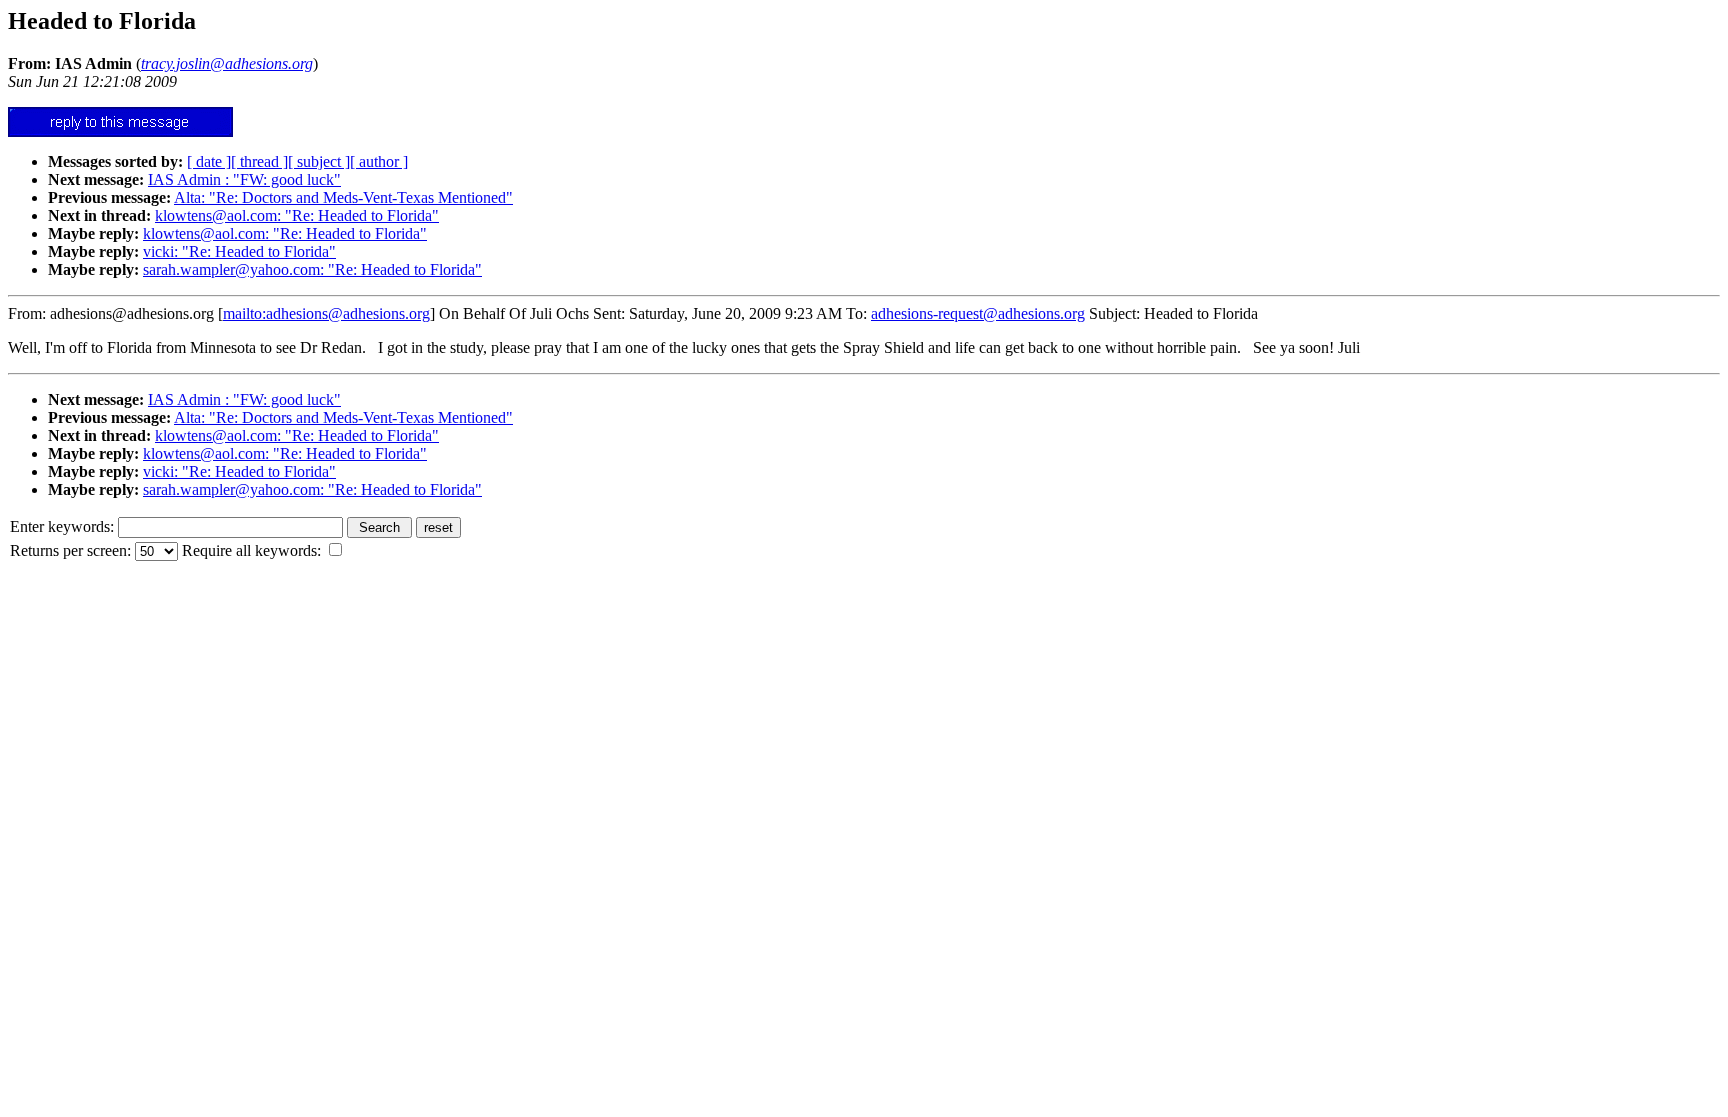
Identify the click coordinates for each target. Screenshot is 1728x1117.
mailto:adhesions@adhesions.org (326, 313)
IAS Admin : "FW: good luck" (244, 179)
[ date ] (209, 161)
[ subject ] (319, 161)
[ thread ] (259, 161)
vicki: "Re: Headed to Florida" (239, 251)
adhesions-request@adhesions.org (978, 313)
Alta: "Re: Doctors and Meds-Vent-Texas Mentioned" (343, 197)
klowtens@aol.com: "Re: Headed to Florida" (297, 215)
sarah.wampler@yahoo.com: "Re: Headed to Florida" (312, 269)
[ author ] (379, 161)
